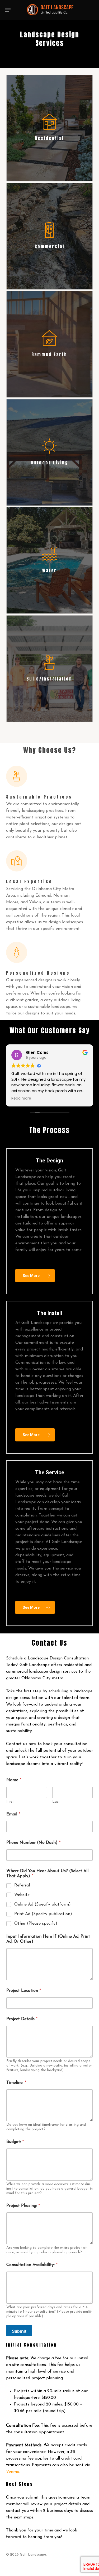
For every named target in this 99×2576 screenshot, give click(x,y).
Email (13, 1814)
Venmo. (13, 2472)
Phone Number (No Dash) (33, 1843)
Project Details (22, 2019)
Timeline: (16, 2083)
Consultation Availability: (32, 2265)
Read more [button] (21, 1099)
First (10, 1802)
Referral (22, 1885)
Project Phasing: (23, 2206)
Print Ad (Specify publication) (43, 1914)
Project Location (24, 1991)
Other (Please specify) (36, 1924)
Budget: (15, 2142)
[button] (8, 10)
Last (56, 1802)
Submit (19, 2331)
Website (22, 1895)
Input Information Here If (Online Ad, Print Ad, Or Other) (48, 1939)
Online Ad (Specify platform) (43, 1904)
